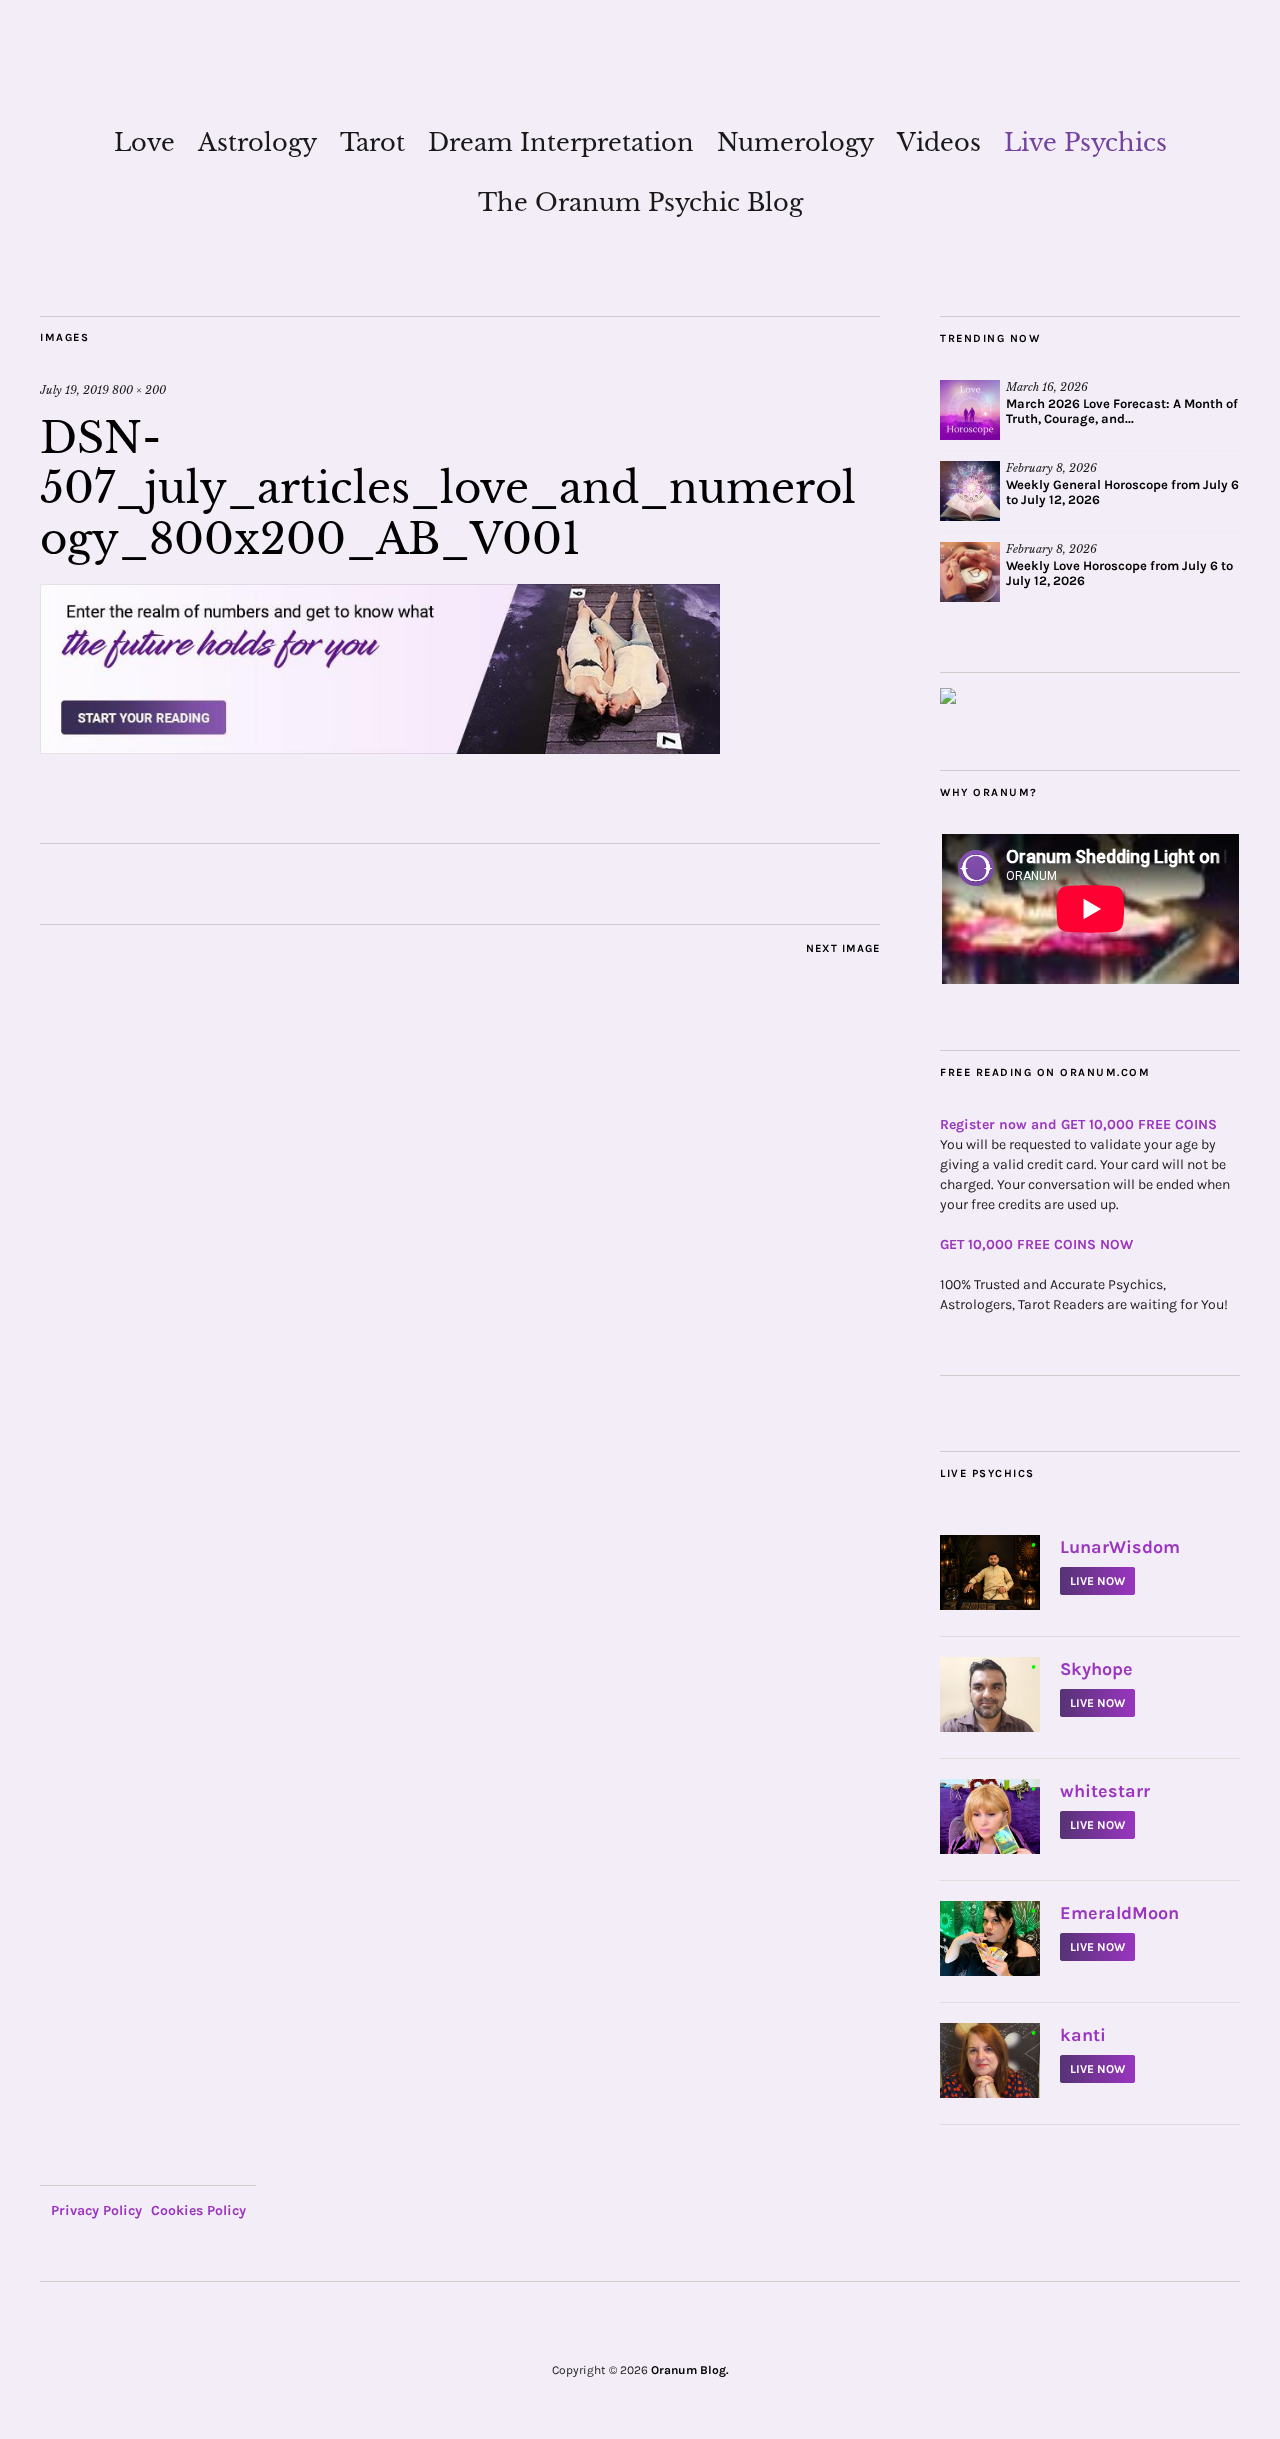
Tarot (372, 142)
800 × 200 (139, 390)
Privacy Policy (96, 2210)
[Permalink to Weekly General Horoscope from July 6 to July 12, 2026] (970, 491)
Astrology (257, 142)
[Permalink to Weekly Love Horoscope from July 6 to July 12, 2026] (970, 572)
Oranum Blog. (690, 2370)
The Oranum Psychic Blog (640, 202)
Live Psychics (1085, 142)
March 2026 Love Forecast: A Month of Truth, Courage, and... (1122, 411)
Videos (939, 142)
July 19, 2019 (74, 390)
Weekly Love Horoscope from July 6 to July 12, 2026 (1119, 573)
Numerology (795, 142)
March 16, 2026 (1047, 387)
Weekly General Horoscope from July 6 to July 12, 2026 (1122, 492)
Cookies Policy (198, 2210)
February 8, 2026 (1051, 468)
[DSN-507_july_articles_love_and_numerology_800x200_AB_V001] (380, 748)
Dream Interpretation (561, 142)
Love (144, 142)
